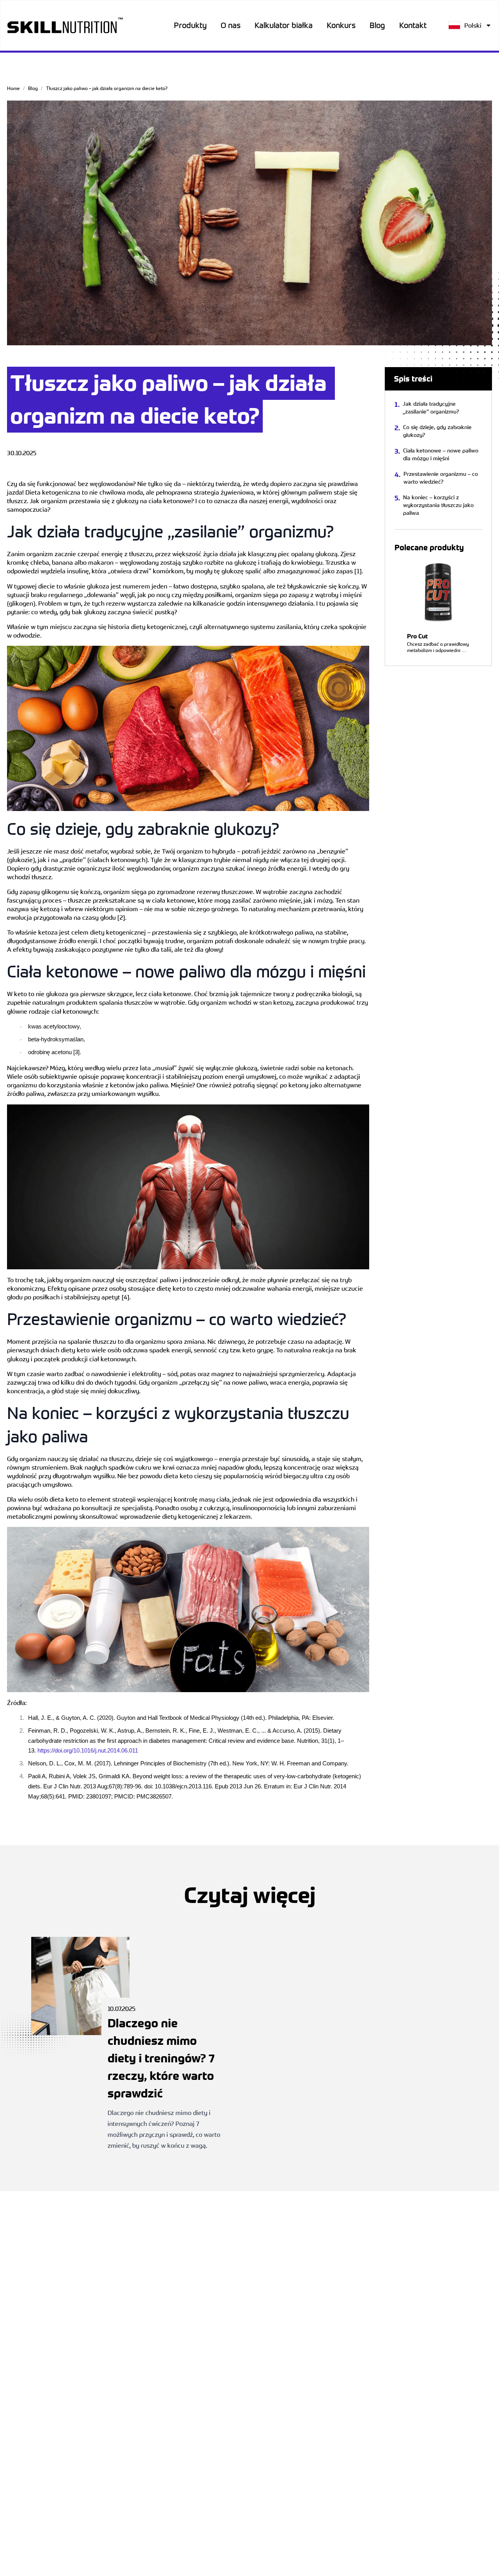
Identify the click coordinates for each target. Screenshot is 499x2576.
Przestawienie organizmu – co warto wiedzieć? (441, 478)
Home (13, 88)
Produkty (190, 25)
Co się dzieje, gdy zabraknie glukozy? (437, 431)
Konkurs (341, 25)
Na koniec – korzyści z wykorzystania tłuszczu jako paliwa (438, 505)
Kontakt (413, 25)
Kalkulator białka (284, 25)
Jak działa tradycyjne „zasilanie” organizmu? (431, 407)
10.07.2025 (164, 2077)
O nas (231, 25)
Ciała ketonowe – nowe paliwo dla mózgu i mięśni (441, 454)
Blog (377, 25)
